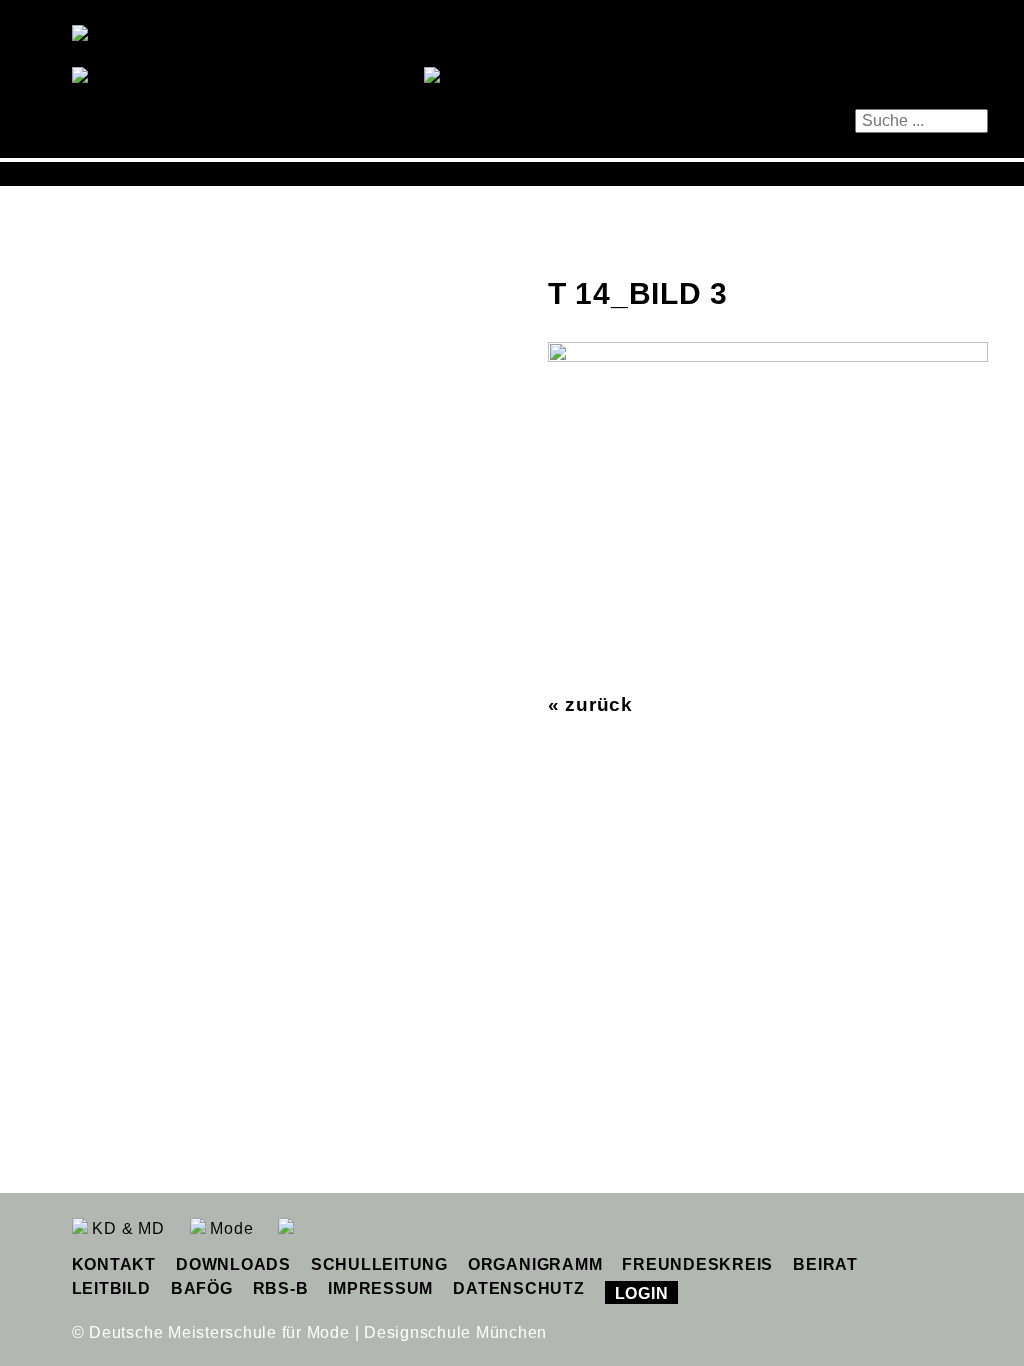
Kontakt (114, 1264)
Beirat (825, 1264)
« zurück (590, 704)
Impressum (380, 1288)
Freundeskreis (697, 1264)
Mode (230, 1228)
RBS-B (281, 1288)
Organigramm (535, 1264)
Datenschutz (518, 1288)
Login (642, 1293)
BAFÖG (202, 1288)
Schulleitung (379, 1264)
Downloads (233, 1264)
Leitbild (111, 1288)
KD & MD (126, 1228)
